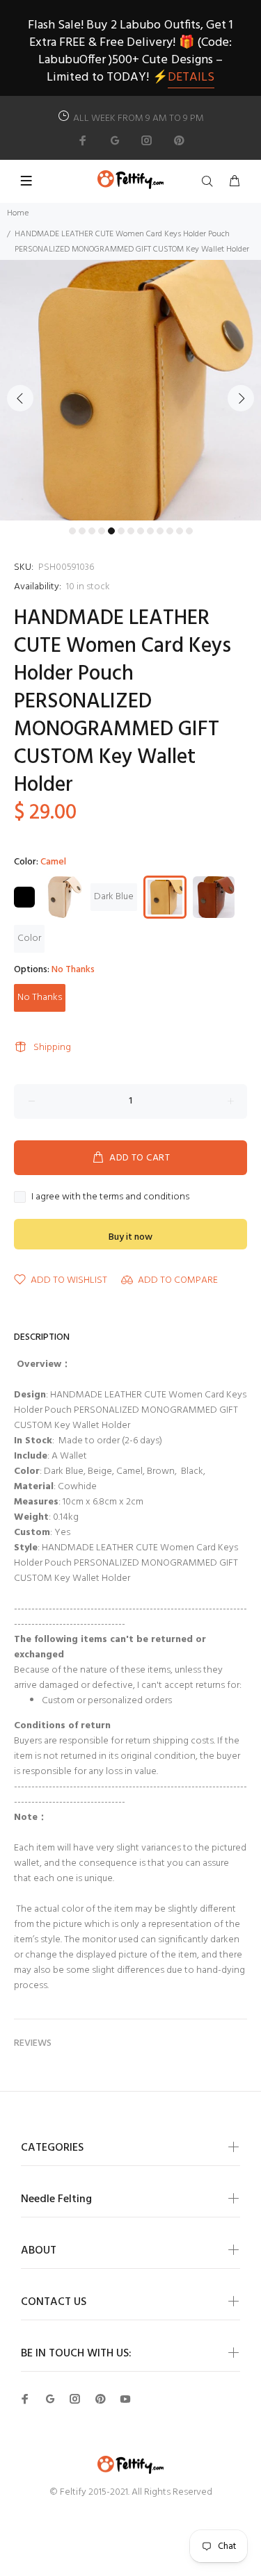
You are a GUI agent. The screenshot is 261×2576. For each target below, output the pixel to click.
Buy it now (130, 1237)
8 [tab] (141, 531)
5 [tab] (111, 531)
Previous (20, 398)
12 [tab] (180, 531)
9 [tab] (150, 531)
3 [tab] (92, 531)
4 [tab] (102, 531)
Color (29, 938)
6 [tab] (121, 531)
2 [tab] (82, 531)
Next (241, 398)
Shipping (52, 1048)
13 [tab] (189, 531)
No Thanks (40, 998)
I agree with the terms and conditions (110, 1197)
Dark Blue (114, 897)
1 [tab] (72, 531)
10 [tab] (160, 531)
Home (18, 213)
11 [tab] (170, 531)
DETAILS (191, 77)
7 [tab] (131, 531)
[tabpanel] (130, 390)
